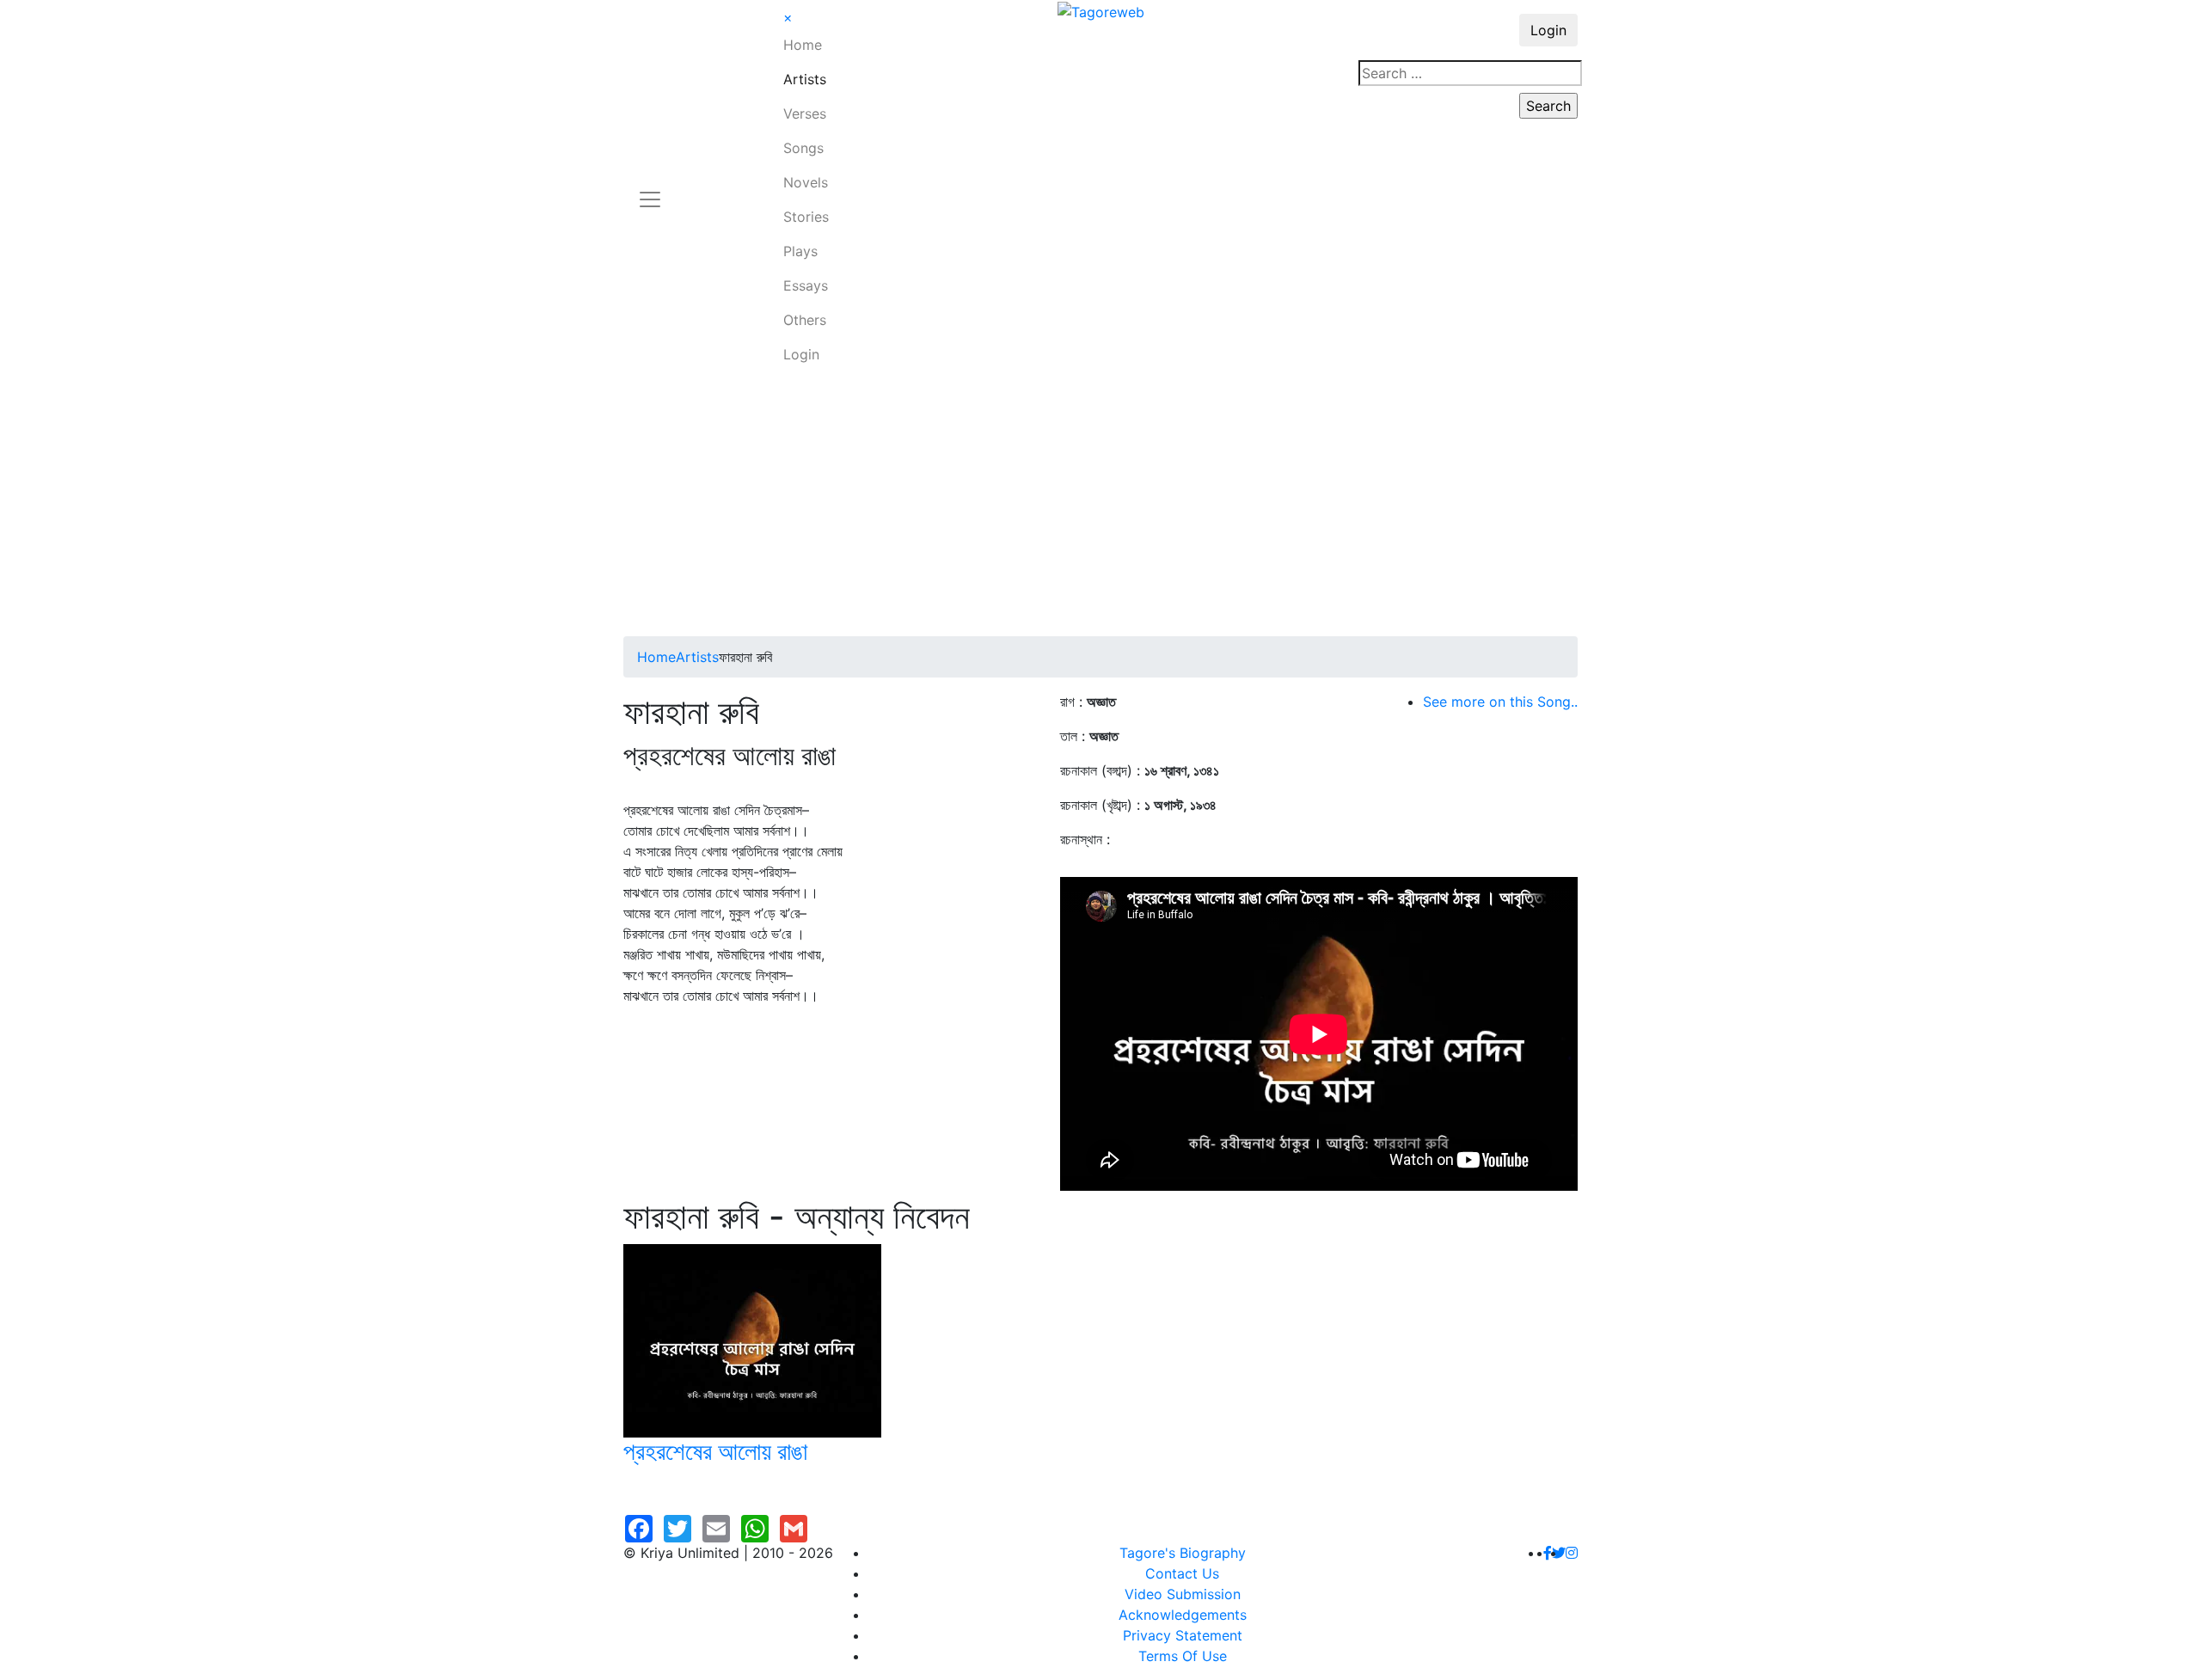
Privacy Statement (1183, 1635)
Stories (806, 217)
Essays (806, 285)
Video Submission (1183, 1594)
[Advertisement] (1100, 507)
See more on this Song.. (1500, 702)
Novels (806, 182)
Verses (805, 113)
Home (803, 45)
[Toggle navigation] (650, 189)
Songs (803, 148)
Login (801, 354)
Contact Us (1182, 1573)
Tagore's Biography (1183, 1553)
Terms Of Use (1183, 1656)
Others (805, 320)
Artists (805, 79)
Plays (800, 251)
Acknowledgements (1183, 1615)
